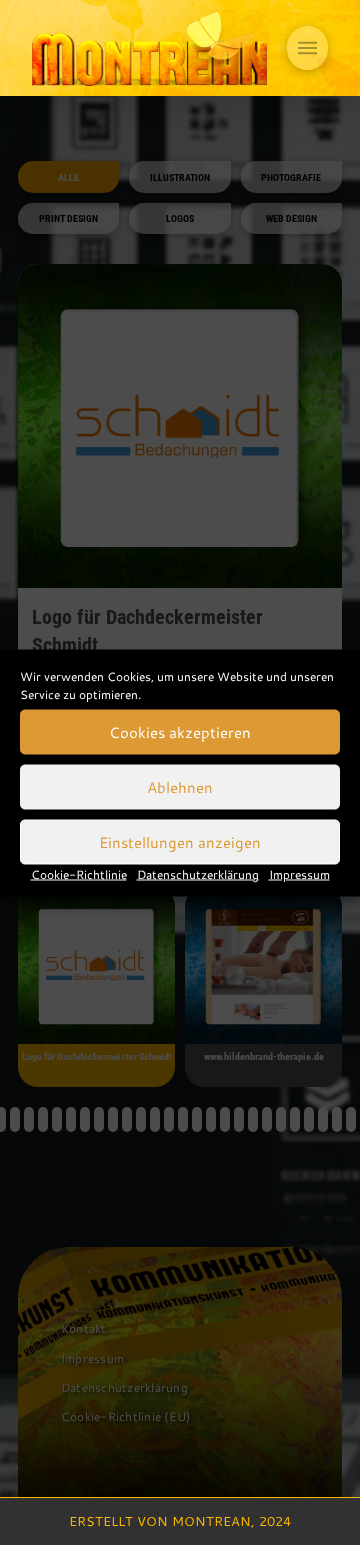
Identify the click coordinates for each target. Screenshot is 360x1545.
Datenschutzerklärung (198, 873)
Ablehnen (180, 787)
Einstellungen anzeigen (180, 842)
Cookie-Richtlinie (79, 873)
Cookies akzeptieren (180, 732)
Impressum (299, 873)
